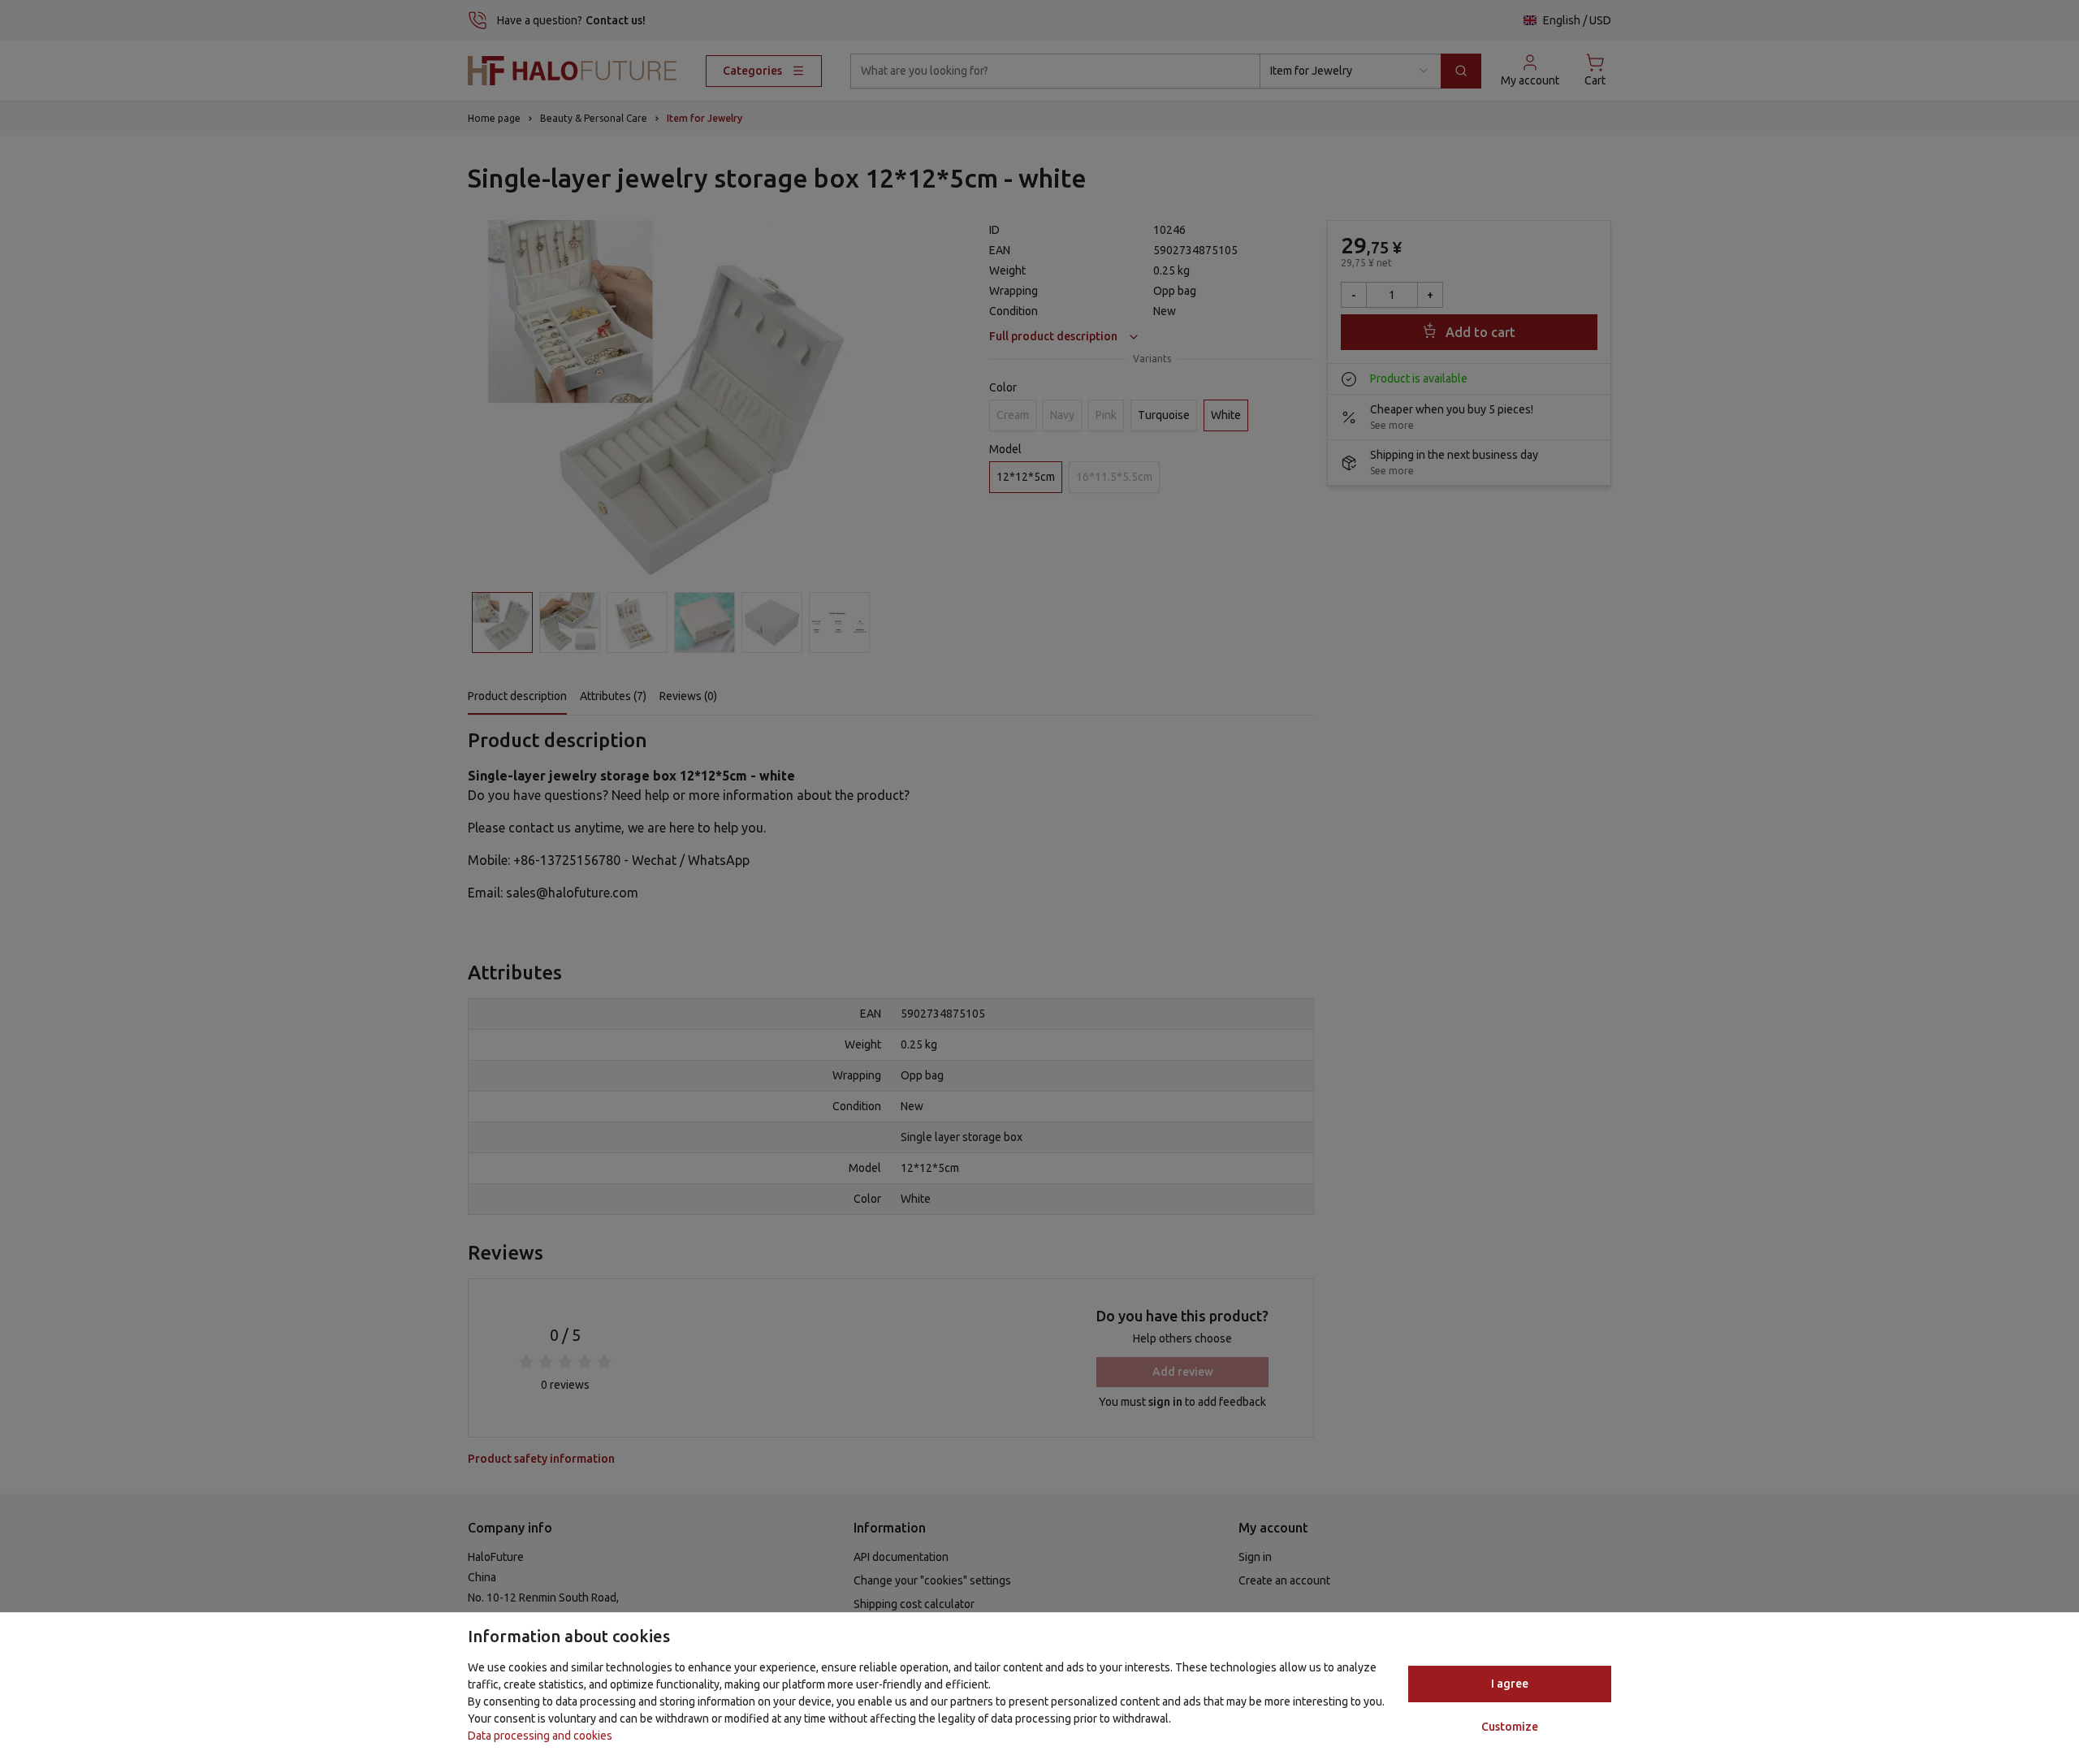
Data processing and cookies (540, 1736)
